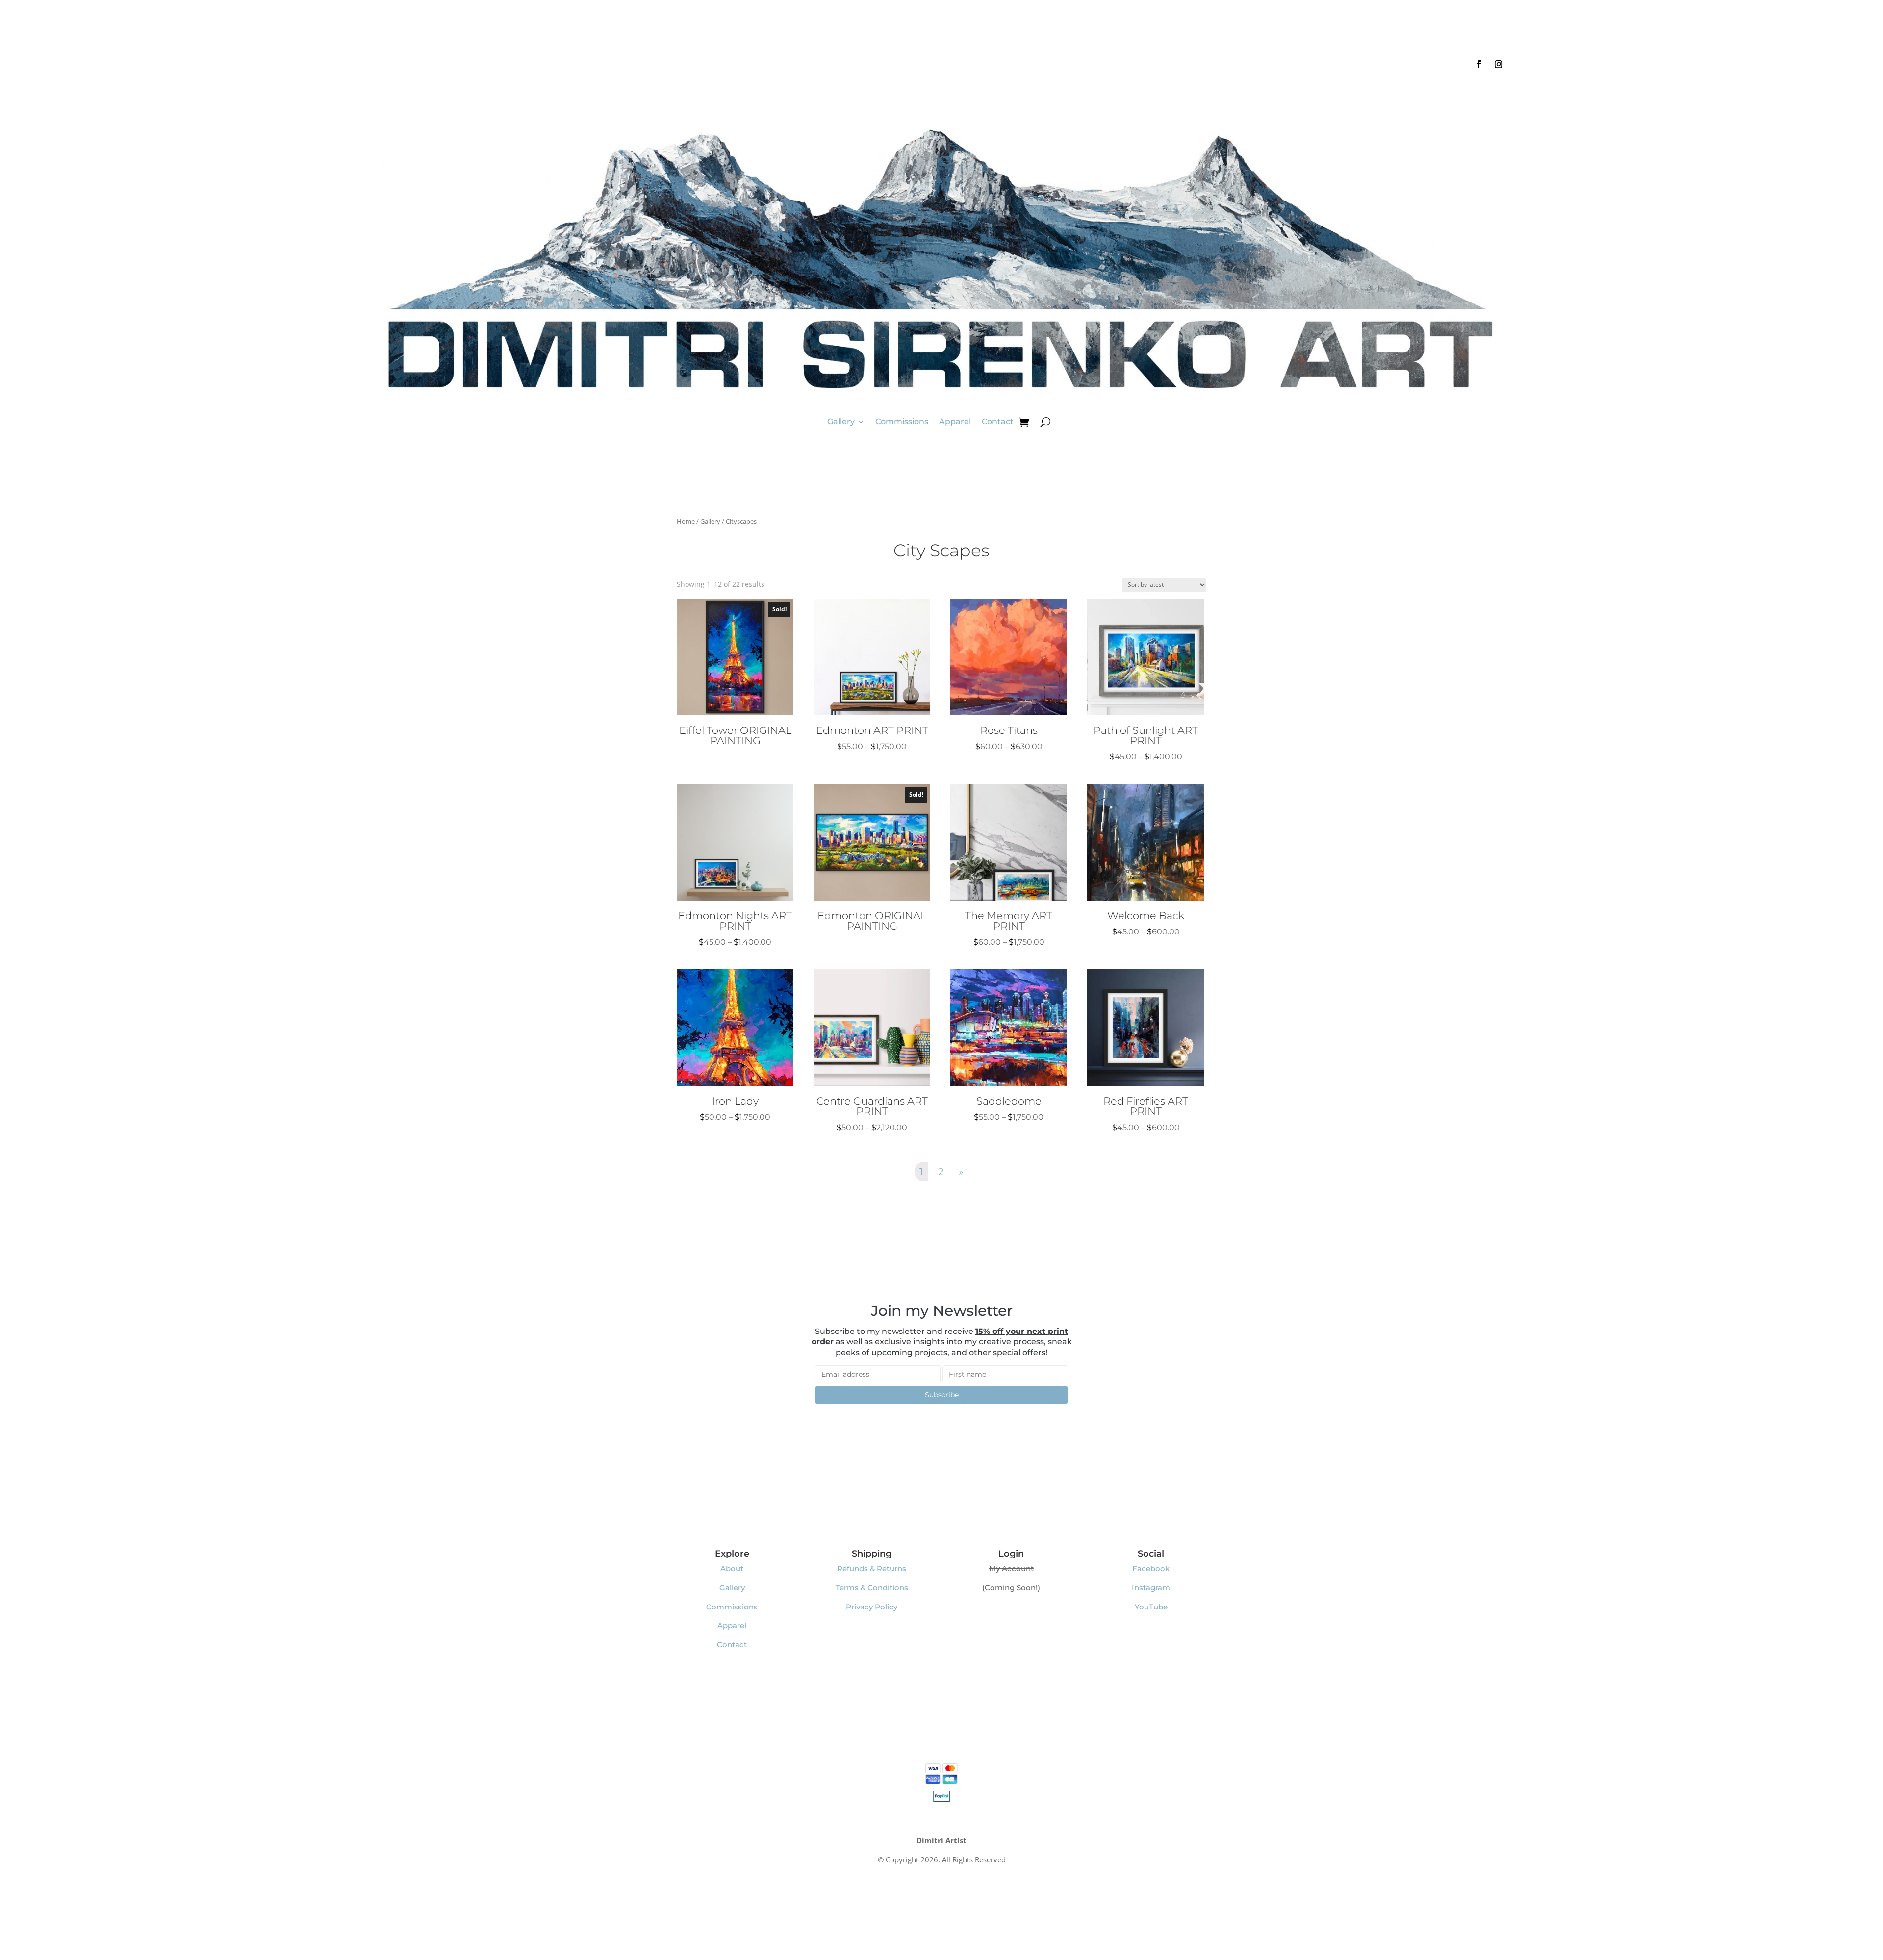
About (732, 1569)
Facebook (1151, 1569)
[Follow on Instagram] (1499, 64)
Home (686, 521)
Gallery (841, 421)
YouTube (1151, 1607)
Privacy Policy (872, 1607)
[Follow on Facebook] (1479, 64)
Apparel (955, 421)
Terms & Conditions (872, 1588)
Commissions (902, 421)
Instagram (1151, 1588)
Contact (998, 421)
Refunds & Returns (872, 1569)
